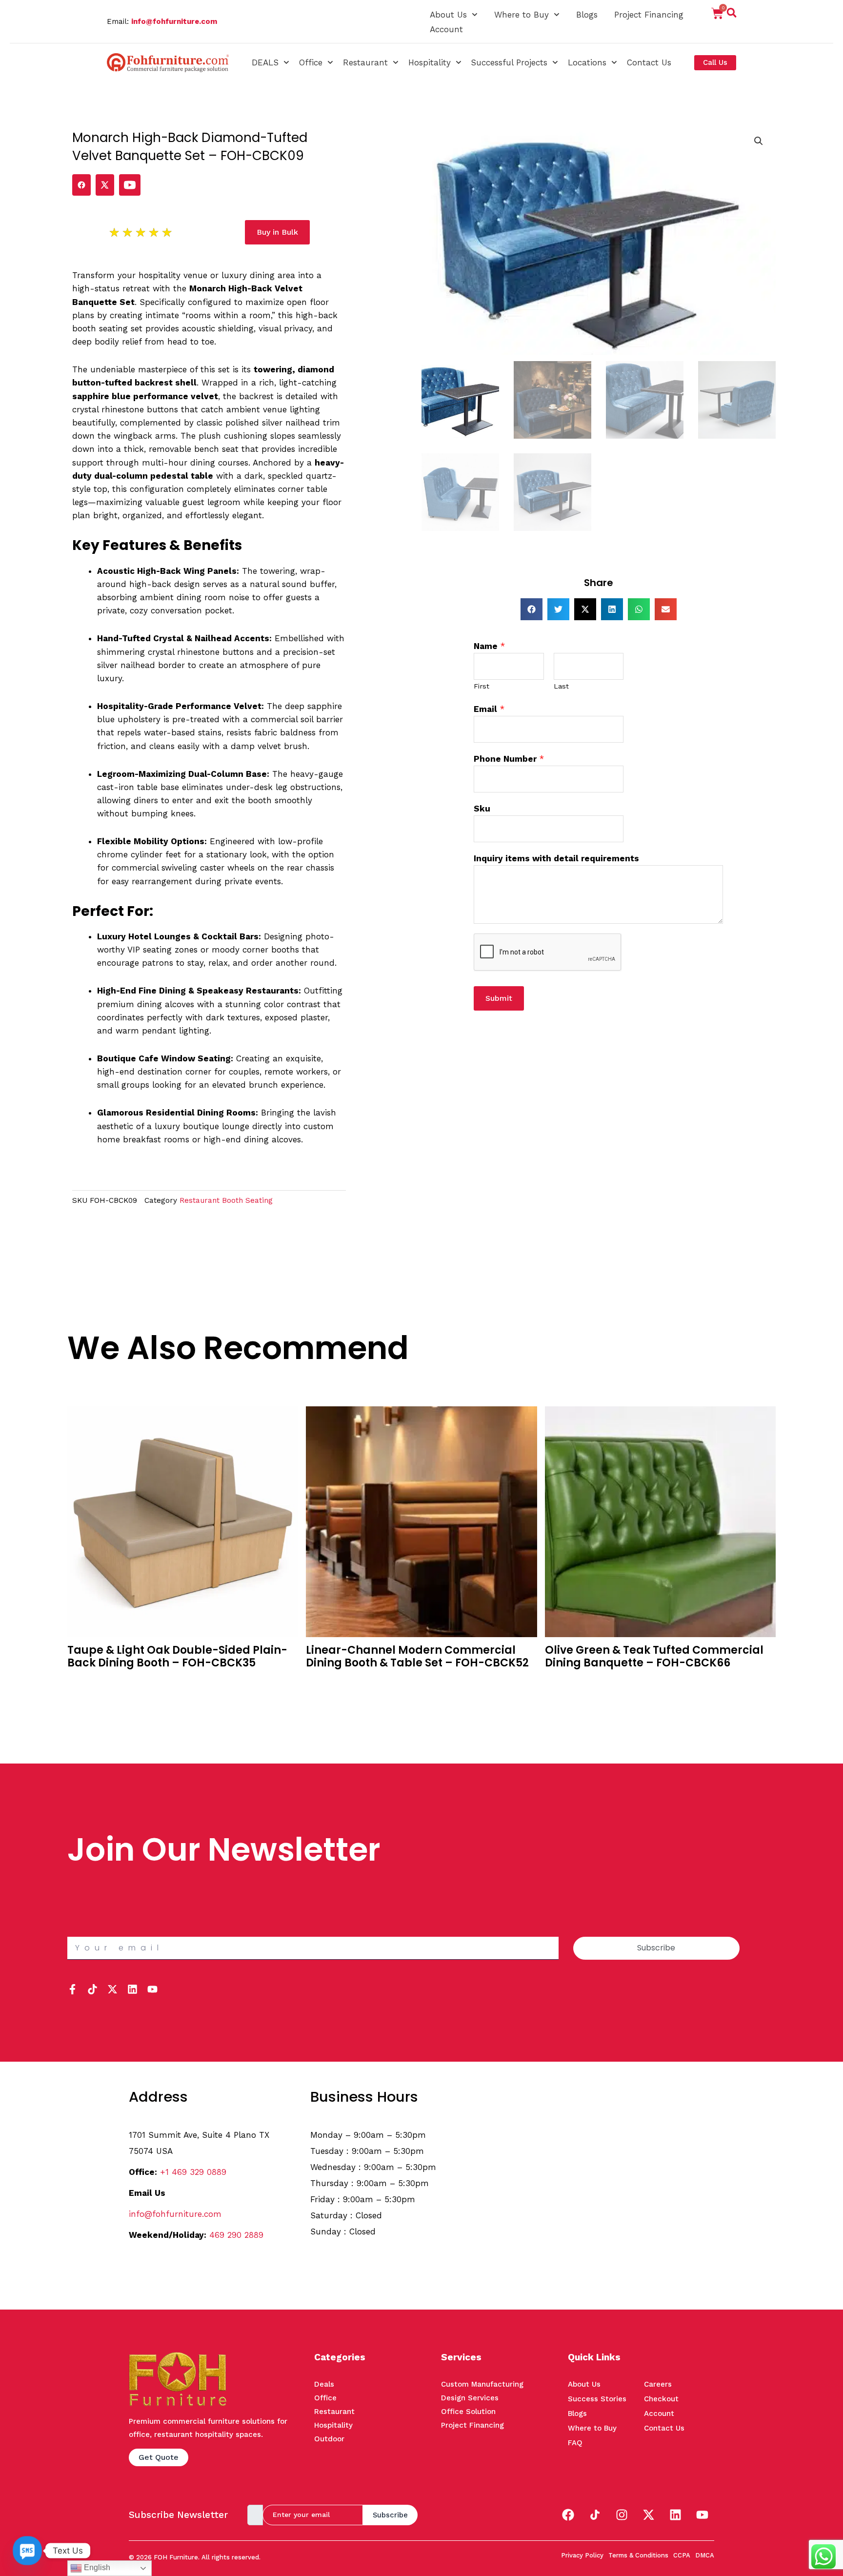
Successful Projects (509, 62)
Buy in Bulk (88, 1682)
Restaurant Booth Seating (226, 1200)
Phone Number (509, 759)
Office (311, 62)
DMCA (705, 2555)
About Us (448, 15)
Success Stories (597, 2399)
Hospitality (430, 62)
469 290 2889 (236, 2235)
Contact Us (649, 62)
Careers (658, 2384)
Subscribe (390, 2515)
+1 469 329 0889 (193, 2172)
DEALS (265, 62)
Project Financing (649, 15)
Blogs (587, 15)
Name (489, 646)
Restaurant (365, 62)
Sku (482, 809)
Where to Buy (522, 15)
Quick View (89, 1697)
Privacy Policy (582, 2555)
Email (489, 709)
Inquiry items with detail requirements (556, 858)
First (482, 686)
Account (446, 29)
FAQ (575, 2443)
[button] (732, 15)
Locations (587, 62)
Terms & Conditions (638, 2555)
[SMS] (27, 2551)
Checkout (661, 2399)
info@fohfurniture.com (174, 21)
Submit (499, 998)
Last (561, 686)
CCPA (682, 2555)
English (96, 2567)
